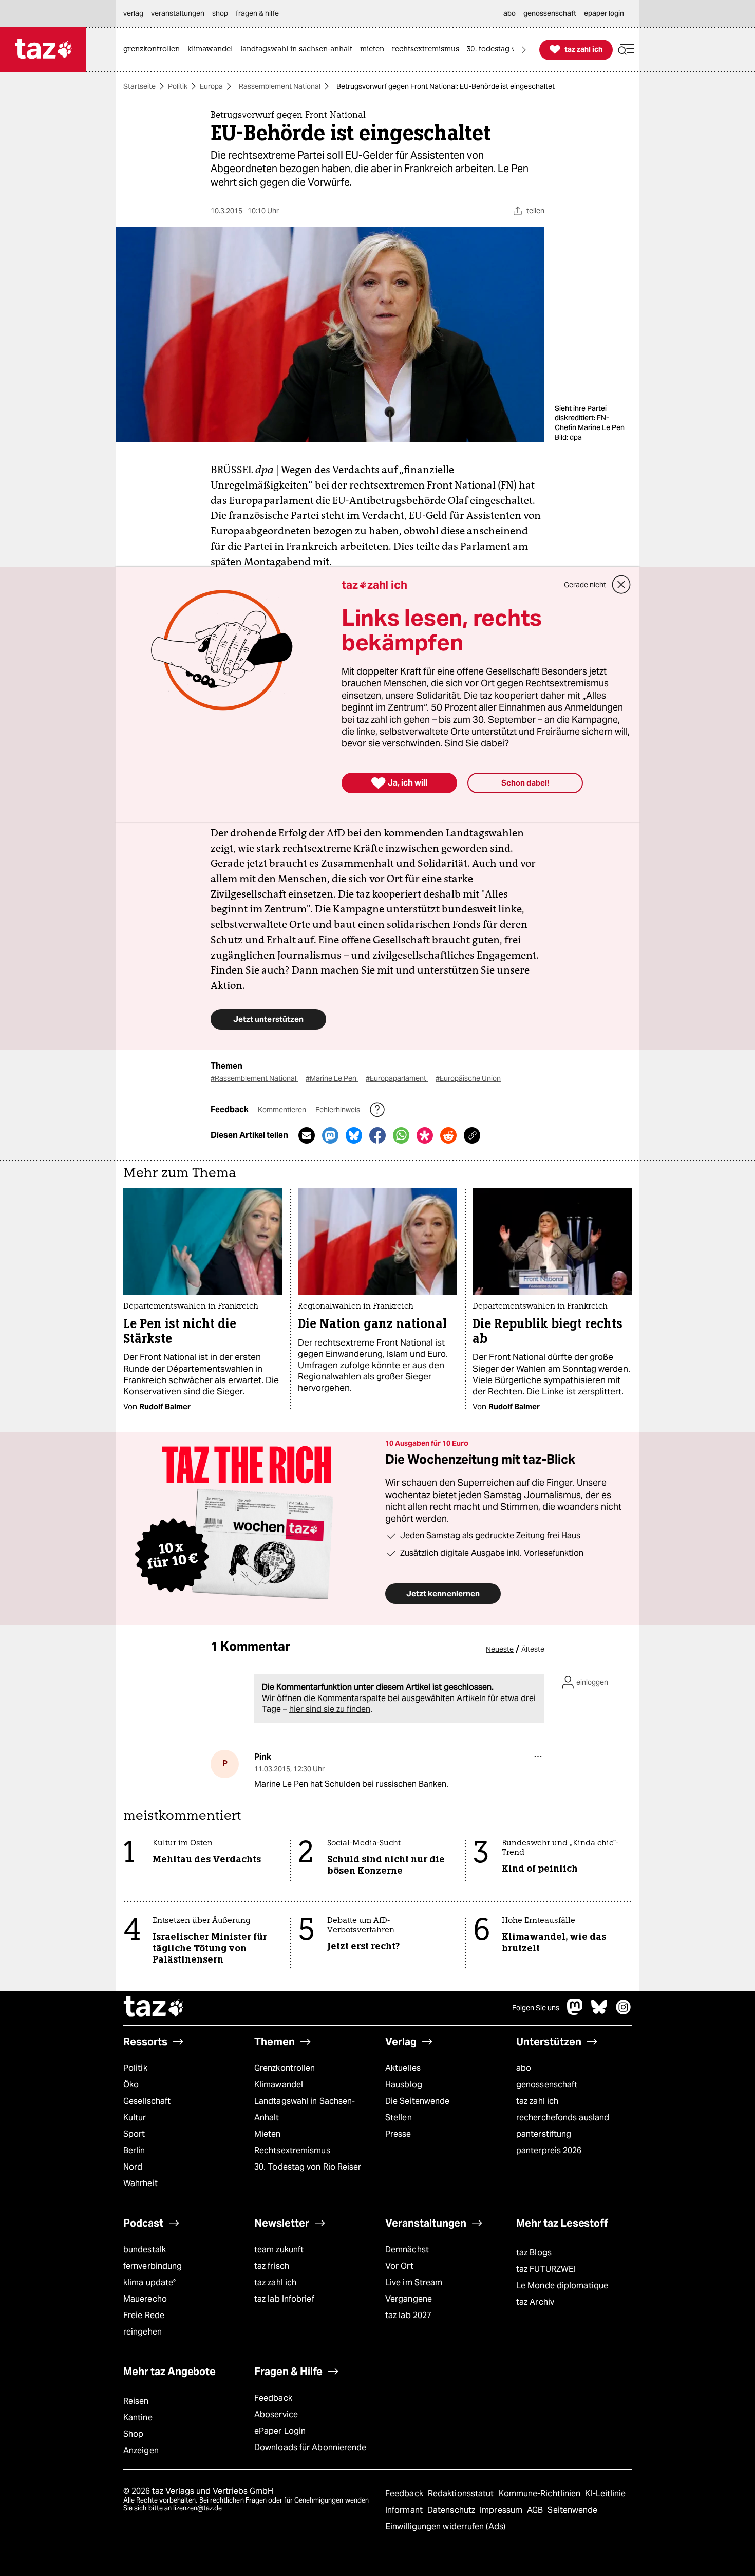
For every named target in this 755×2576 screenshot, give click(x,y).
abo (524, 2068)
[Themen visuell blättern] (524, 50)
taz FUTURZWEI (546, 2269)
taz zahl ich (537, 2101)
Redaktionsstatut (462, 2494)
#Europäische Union (468, 1078)
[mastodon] (575, 2012)
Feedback (273, 2398)
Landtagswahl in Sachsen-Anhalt (305, 2109)
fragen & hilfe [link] (257, 13)
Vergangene (409, 2299)
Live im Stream (414, 2282)
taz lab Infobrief (284, 2299)
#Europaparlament (397, 1078)
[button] (626, 50)
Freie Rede (144, 2315)
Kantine (138, 2418)
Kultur (135, 2117)
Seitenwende (572, 2510)
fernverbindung (153, 2266)
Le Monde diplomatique (562, 2285)
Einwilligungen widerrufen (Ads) (445, 2526)
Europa (211, 86)
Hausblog (404, 2085)
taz (154, 2008)
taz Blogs (534, 2253)
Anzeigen (141, 2450)
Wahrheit (140, 2183)
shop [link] (220, 13)
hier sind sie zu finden (330, 1709)
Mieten (268, 2134)
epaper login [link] (604, 13)
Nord (133, 2167)
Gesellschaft (147, 2101)
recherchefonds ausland (563, 2117)
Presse (398, 2134)
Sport (134, 2134)
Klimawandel (279, 2085)
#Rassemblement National (254, 1078)
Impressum (502, 2510)
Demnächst (407, 2250)
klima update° (149, 2282)
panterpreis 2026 (549, 2150)
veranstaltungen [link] (178, 13)
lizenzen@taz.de (197, 2508)
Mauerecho (145, 2299)
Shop (133, 2434)
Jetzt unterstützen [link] (268, 1019)
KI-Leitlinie (605, 2494)
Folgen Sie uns (536, 2008)
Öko (131, 2085)
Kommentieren (283, 1110)
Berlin (134, 2150)
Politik (178, 86)
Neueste (500, 1649)
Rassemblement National (280, 86)
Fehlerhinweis (338, 1110)
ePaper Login (280, 2431)
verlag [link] (133, 13)
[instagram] (624, 2012)
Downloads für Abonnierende (310, 2447)
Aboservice (276, 2414)
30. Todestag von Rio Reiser (308, 2167)
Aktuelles (403, 2068)
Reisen (136, 2401)
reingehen (143, 2332)
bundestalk (145, 2250)
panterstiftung (544, 2134)
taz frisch (272, 2266)
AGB (536, 2510)
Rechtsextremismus (292, 2150)
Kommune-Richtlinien (541, 2494)
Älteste (533, 1649)
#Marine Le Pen (332, 1078)
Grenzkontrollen (285, 2068)
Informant (405, 2510)
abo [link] (509, 13)
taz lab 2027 (408, 2315)
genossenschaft (547, 2085)
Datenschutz (452, 2510)
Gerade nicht (585, 585)
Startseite (139, 86)
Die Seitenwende (417, 2101)
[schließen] (621, 585)
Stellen (399, 2117)
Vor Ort (399, 2266)
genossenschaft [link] (550, 13)
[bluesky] (599, 2012)
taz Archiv (535, 2302)
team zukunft (279, 2250)
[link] (154, 50)
